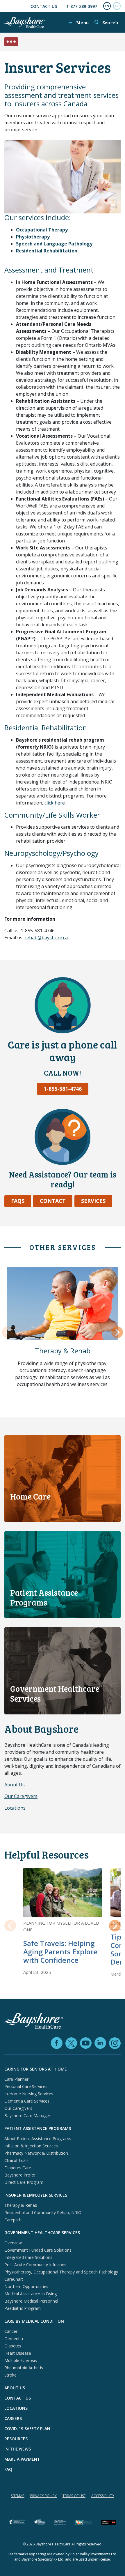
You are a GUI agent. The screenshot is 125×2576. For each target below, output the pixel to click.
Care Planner (16, 2079)
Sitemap (18, 2496)
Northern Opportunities (26, 2286)
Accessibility (103, 2496)
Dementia (14, 2339)
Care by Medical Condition (34, 2321)
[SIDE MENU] (15, 42)
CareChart (14, 2279)
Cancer (11, 2331)
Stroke (10, 2375)
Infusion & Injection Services (31, 2146)
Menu (78, 22)
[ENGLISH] (107, 6)
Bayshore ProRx (20, 2175)
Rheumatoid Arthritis (24, 2368)
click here (55, 803)
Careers (13, 2418)
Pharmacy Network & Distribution (36, 2153)
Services (93, 1201)
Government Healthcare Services (42, 2233)
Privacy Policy (43, 2496)
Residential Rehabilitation (47, 251)
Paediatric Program (23, 2308)
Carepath (13, 2220)
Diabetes (13, 2346)
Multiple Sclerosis (21, 2360)
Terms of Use (74, 2496)
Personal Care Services (26, 2086)
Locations (15, 1808)
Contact (53, 1201)
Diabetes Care (18, 2168)
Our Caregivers (21, 1796)
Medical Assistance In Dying (31, 2294)
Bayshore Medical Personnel (31, 2301)
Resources (16, 2439)
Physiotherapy (33, 237)
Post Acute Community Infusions (35, 2265)
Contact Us (44, 6)
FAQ (8, 2469)
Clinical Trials (16, 2160)
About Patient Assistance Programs (38, 2139)
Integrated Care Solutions (28, 2257)
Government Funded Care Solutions (38, 2250)
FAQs (18, 1201)
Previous (8, 1333)
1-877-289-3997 (82, 6)
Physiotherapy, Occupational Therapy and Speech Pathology (61, 2272)
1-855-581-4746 (63, 1089)
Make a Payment (22, 2459)
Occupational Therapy (42, 230)
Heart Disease (18, 2353)
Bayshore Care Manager (27, 2116)
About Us (15, 1785)
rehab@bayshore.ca (46, 938)
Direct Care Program (24, 2182)
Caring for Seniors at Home (36, 2069)
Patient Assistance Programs (38, 2128)
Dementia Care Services (27, 2101)
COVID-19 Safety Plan (27, 2429)
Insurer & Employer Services (36, 2195)
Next (117, 1333)
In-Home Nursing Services (29, 2094)
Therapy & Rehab (63, 1351)
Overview (13, 2243)
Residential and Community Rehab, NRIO (43, 2212)
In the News (18, 2449)
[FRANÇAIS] (117, 6)
